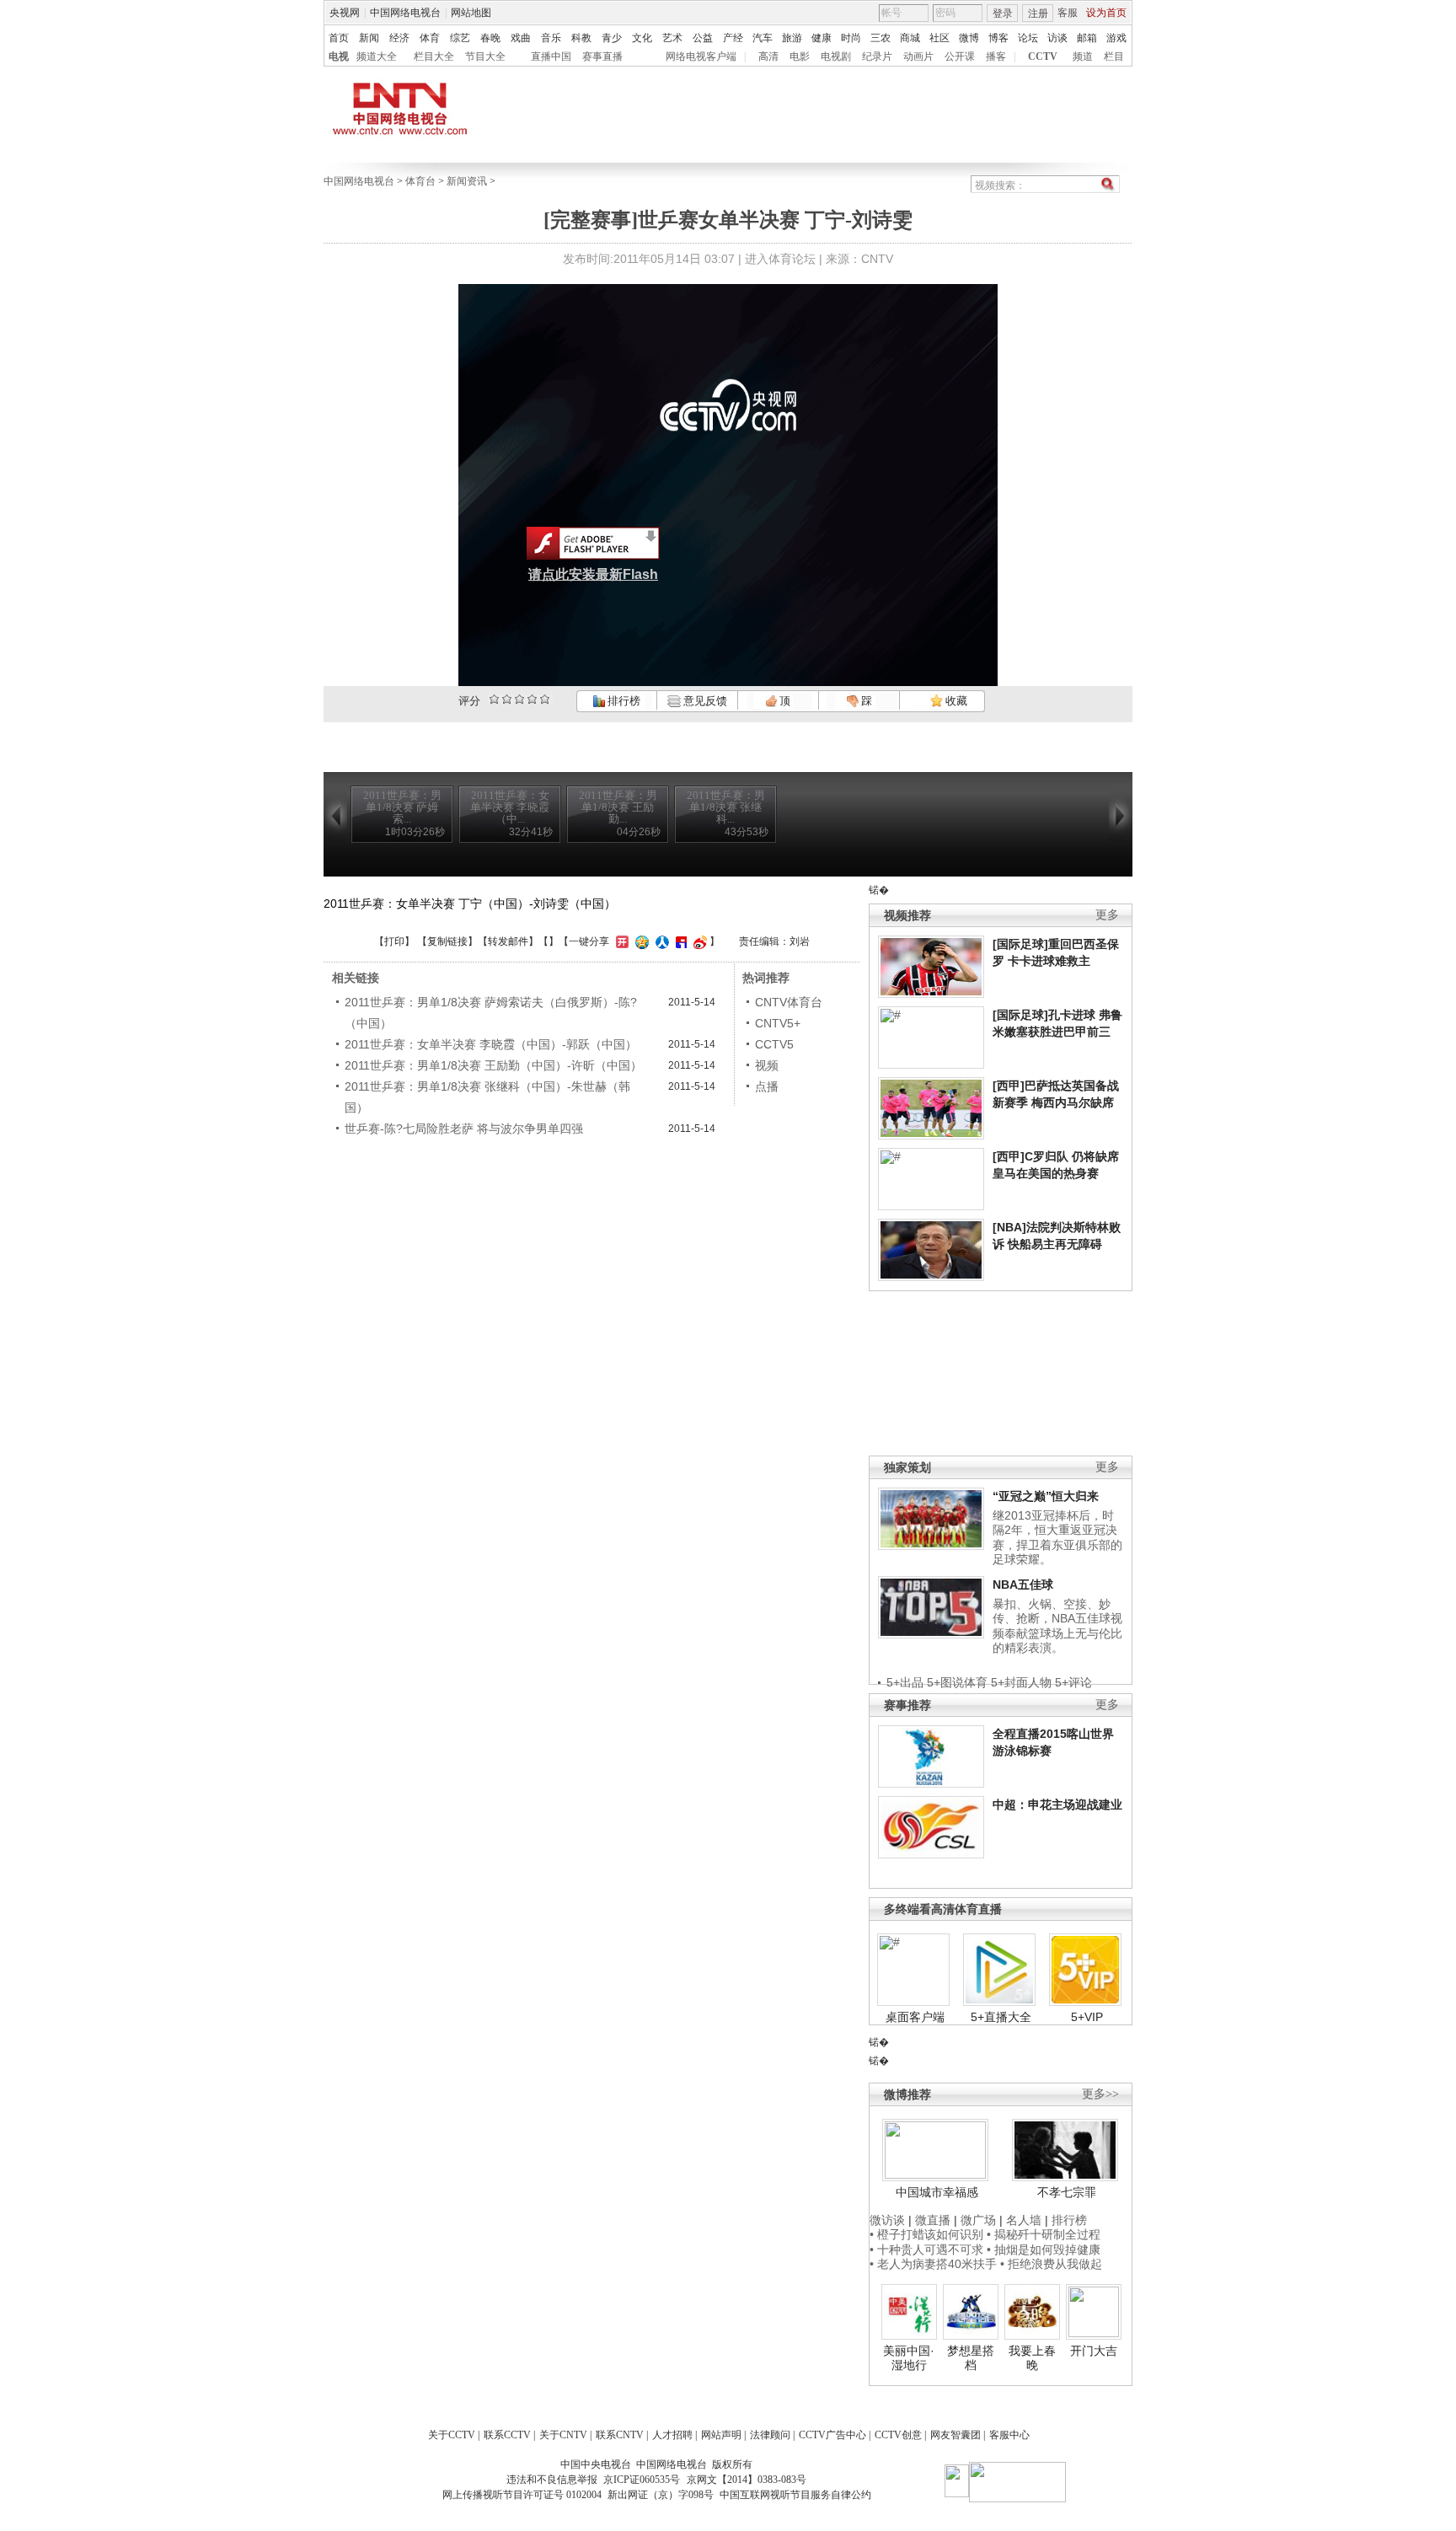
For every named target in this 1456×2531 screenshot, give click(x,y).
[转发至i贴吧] (679, 941)
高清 (768, 56)
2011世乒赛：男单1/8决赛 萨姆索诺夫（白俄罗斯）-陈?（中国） (491, 1013)
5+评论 (1073, 1682)
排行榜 (623, 701)
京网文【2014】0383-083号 (747, 2480)
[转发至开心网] (620, 941)
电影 (800, 56)
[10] (545, 699)
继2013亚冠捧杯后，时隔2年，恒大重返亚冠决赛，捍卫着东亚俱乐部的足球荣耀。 (1057, 1538)
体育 (430, 38)
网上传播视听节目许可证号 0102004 (522, 2495)
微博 (969, 38)
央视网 (345, 13)
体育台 (420, 181)
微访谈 (887, 2220)
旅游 (792, 38)
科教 (581, 38)
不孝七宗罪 (1067, 2192)
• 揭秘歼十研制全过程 (1044, 2234)
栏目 (1114, 56)
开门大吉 (1094, 2351)
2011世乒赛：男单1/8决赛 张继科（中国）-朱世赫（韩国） (487, 1097)
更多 (1107, 915)
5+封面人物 (1021, 1682)
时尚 (851, 38)
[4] (507, 699)
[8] (532, 699)
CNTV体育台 (789, 1002)
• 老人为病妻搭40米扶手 (933, 2264)
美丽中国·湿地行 (909, 2358)
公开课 (960, 56)
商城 (910, 38)
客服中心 (1009, 2435)
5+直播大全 (1001, 2017)
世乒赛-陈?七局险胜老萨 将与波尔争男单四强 (464, 1129)
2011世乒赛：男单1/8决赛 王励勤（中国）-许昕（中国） (493, 1065)
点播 (767, 1086)
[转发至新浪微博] (698, 941)
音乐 (551, 38)
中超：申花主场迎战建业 (1057, 1804)
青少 (612, 38)
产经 (733, 38)
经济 (399, 38)
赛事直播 (602, 56)
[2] (494, 699)
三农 (881, 38)
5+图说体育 (957, 1682)
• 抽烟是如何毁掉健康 (1044, 2249)
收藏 (955, 701)
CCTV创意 (898, 2435)
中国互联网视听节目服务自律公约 (795, 2495)
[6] (519, 699)
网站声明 (721, 2435)
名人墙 (1024, 2220)
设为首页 (1106, 13)
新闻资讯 (467, 181)
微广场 (978, 2220)
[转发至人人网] (660, 941)
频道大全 (377, 56)
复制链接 (447, 941)
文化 (642, 38)
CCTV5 (774, 1044)
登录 (1003, 13)
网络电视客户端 (701, 56)
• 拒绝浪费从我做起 (1051, 2264)
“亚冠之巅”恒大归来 (1046, 1496)
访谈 (1057, 38)
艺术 (672, 38)
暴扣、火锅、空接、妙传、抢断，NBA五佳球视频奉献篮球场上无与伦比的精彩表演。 (1057, 1626)
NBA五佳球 (1023, 1585)
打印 (394, 941)
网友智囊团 (955, 2435)
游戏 (1116, 38)
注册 (1038, 13)
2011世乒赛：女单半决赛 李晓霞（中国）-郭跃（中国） (491, 1044)
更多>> (1100, 2094)
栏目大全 (434, 56)
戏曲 (521, 38)
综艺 (460, 38)
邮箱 (1087, 38)
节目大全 (485, 56)
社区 (939, 38)
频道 (1083, 56)
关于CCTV (452, 2435)
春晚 (490, 38)
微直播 (933, 2220)
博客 (998, 38)
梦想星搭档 (971, 2358)
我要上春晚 (1032, 2358)
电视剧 (836, 56)
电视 (339, 56)
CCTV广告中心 (832, 2435)
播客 (996, 56)
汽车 (763, 38)
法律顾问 (770, 2435)
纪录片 (877, 56)
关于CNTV (563, 2435)
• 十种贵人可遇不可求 (928, 2249)
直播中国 (551, 56)
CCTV (1043, 56)
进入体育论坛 (780, 259)
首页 (339, 38)
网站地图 (471, 13)
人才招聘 (672, 2435)
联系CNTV (620, 2435)
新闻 (369, 38)
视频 (767, 1065)
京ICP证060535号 (642, 2480)
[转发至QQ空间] (640, 941)
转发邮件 (508, 941)
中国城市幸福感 (937, 2192)
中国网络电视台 (405, 13)
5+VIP (1087, 2017)
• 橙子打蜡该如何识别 (926, 2234)
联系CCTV (507, 2435)
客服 (1068, 13)
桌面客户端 (915, 2017)
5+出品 (905, 1682)
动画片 (918, 56)
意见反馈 (704, 701)
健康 (822, 38)
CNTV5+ (778, 1023)
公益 (703, 38)
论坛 (1028, 38)
